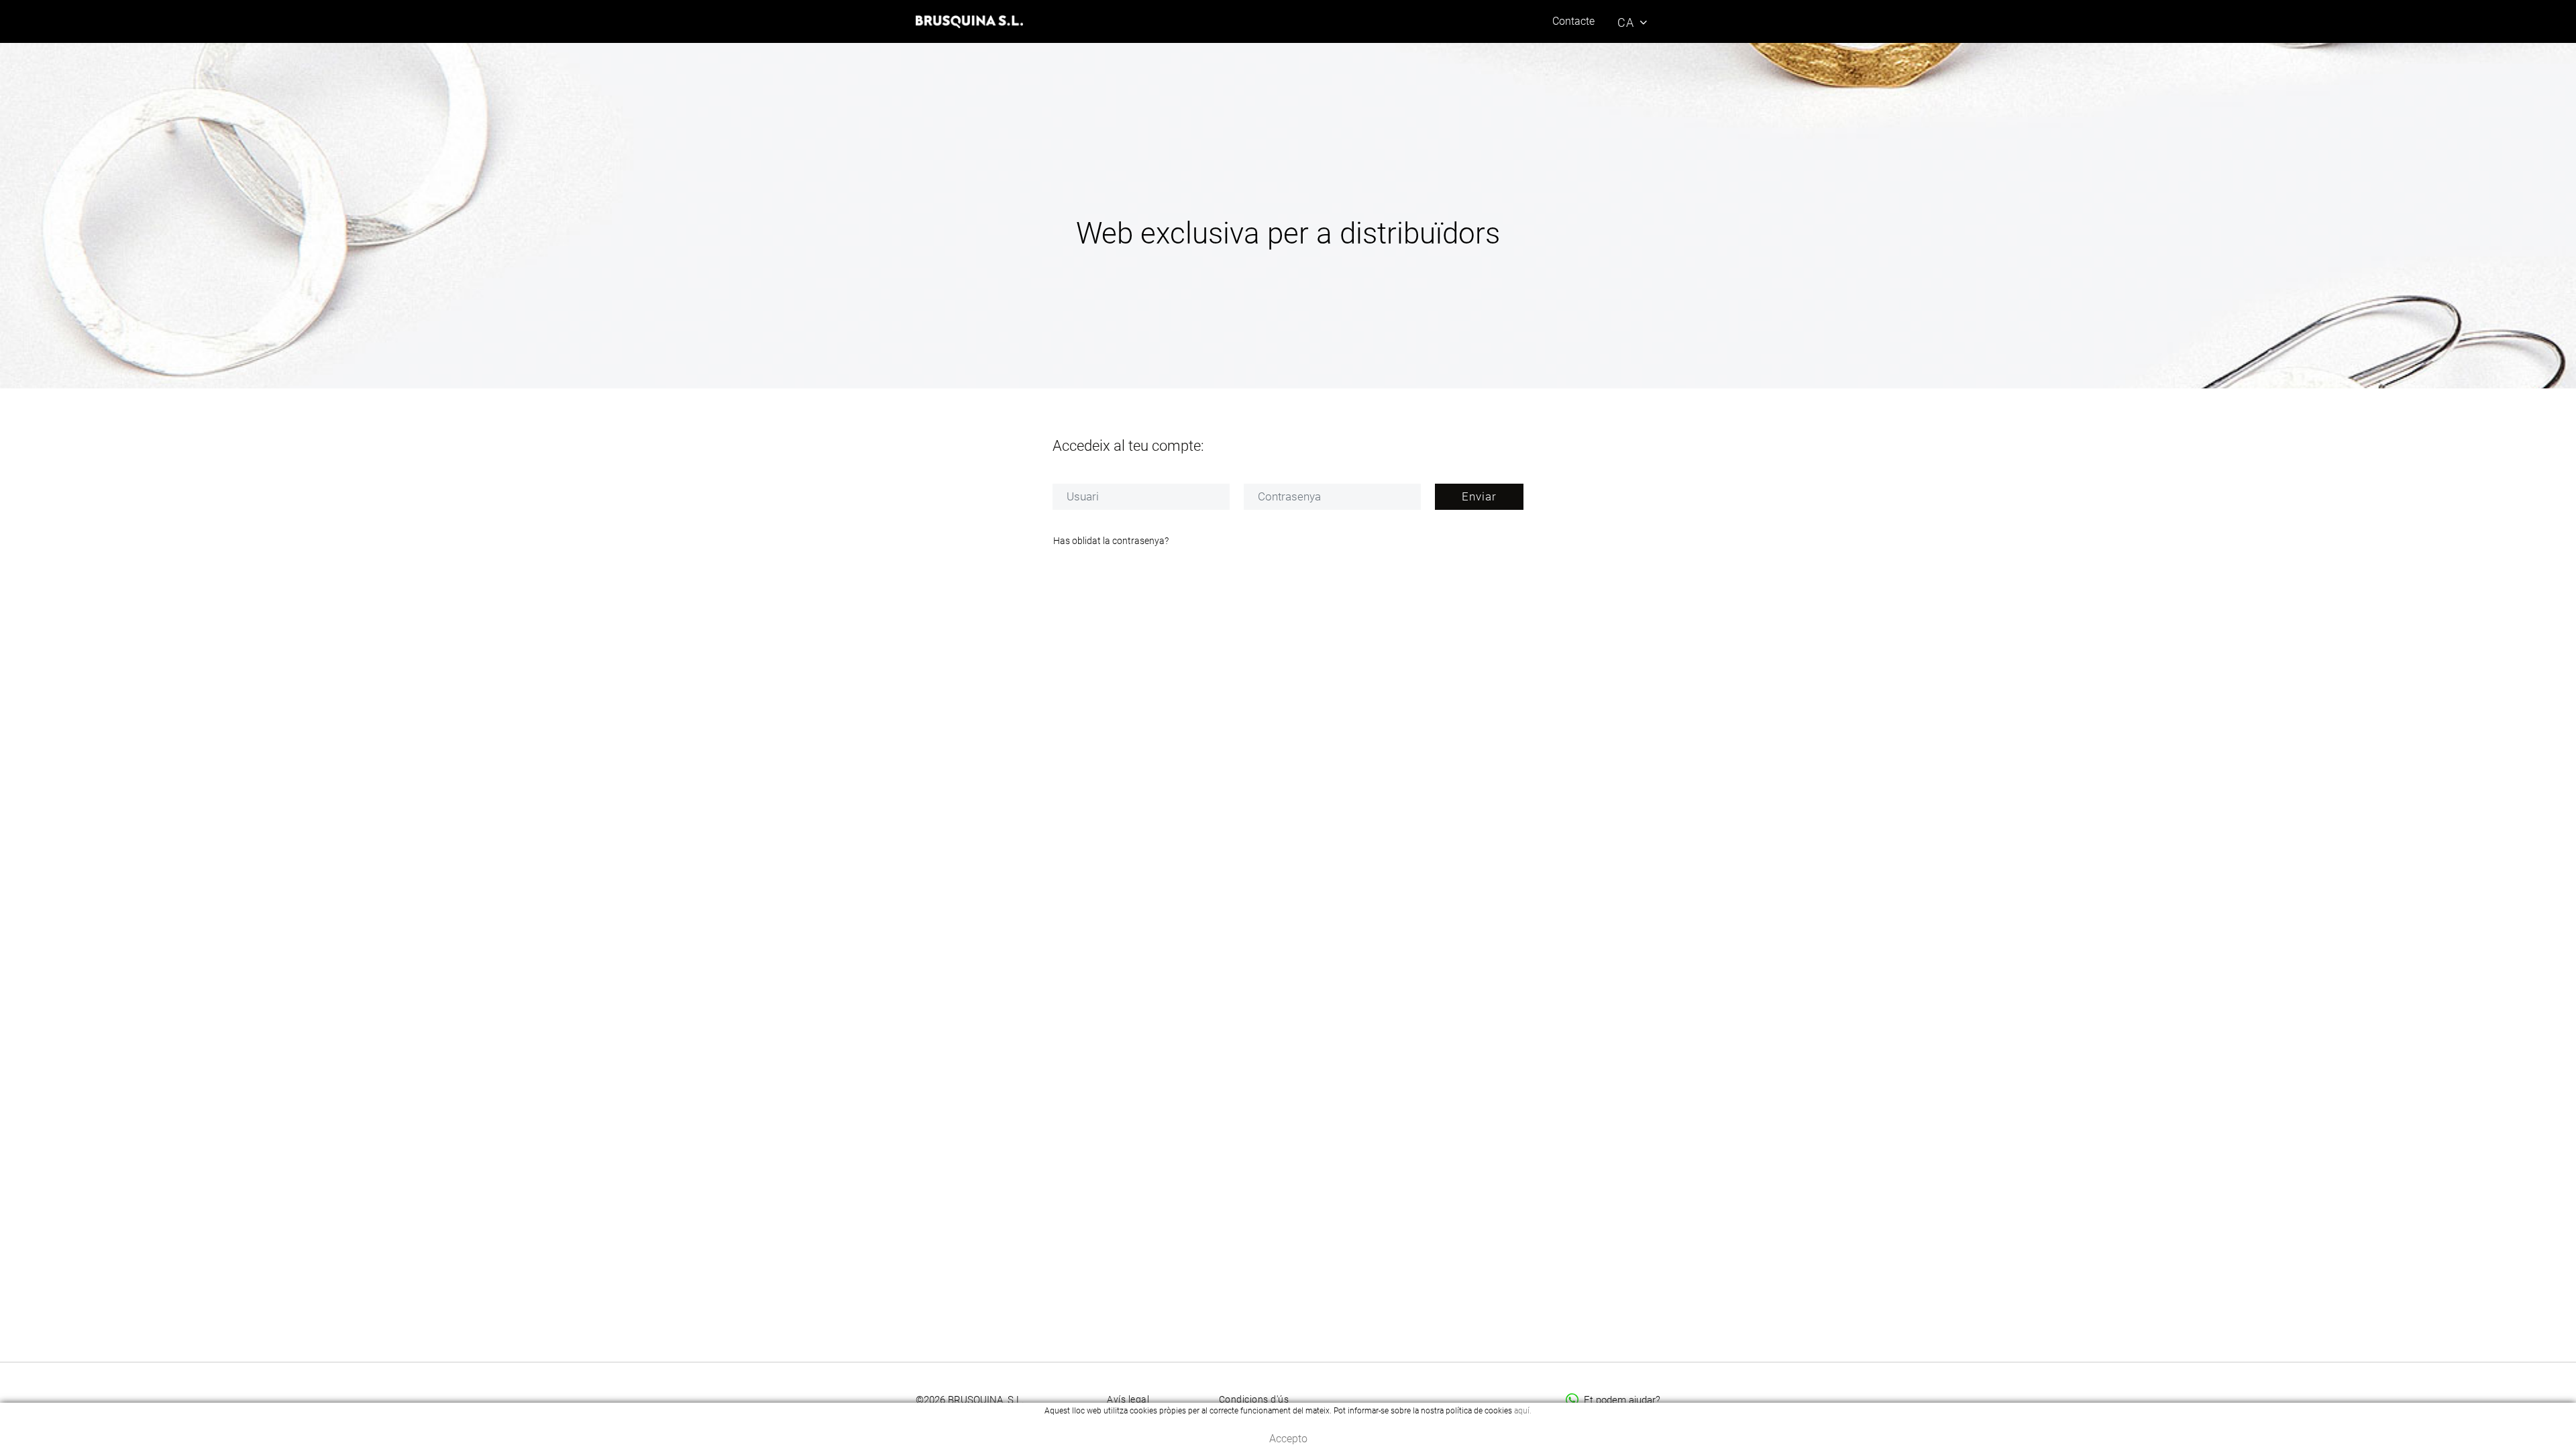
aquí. (1523, 1411)
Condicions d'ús (1254, 1399)
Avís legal (1128, 1399)
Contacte (1573, 21)
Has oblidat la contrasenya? (1111, 541)
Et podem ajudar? (1622, 1400)
